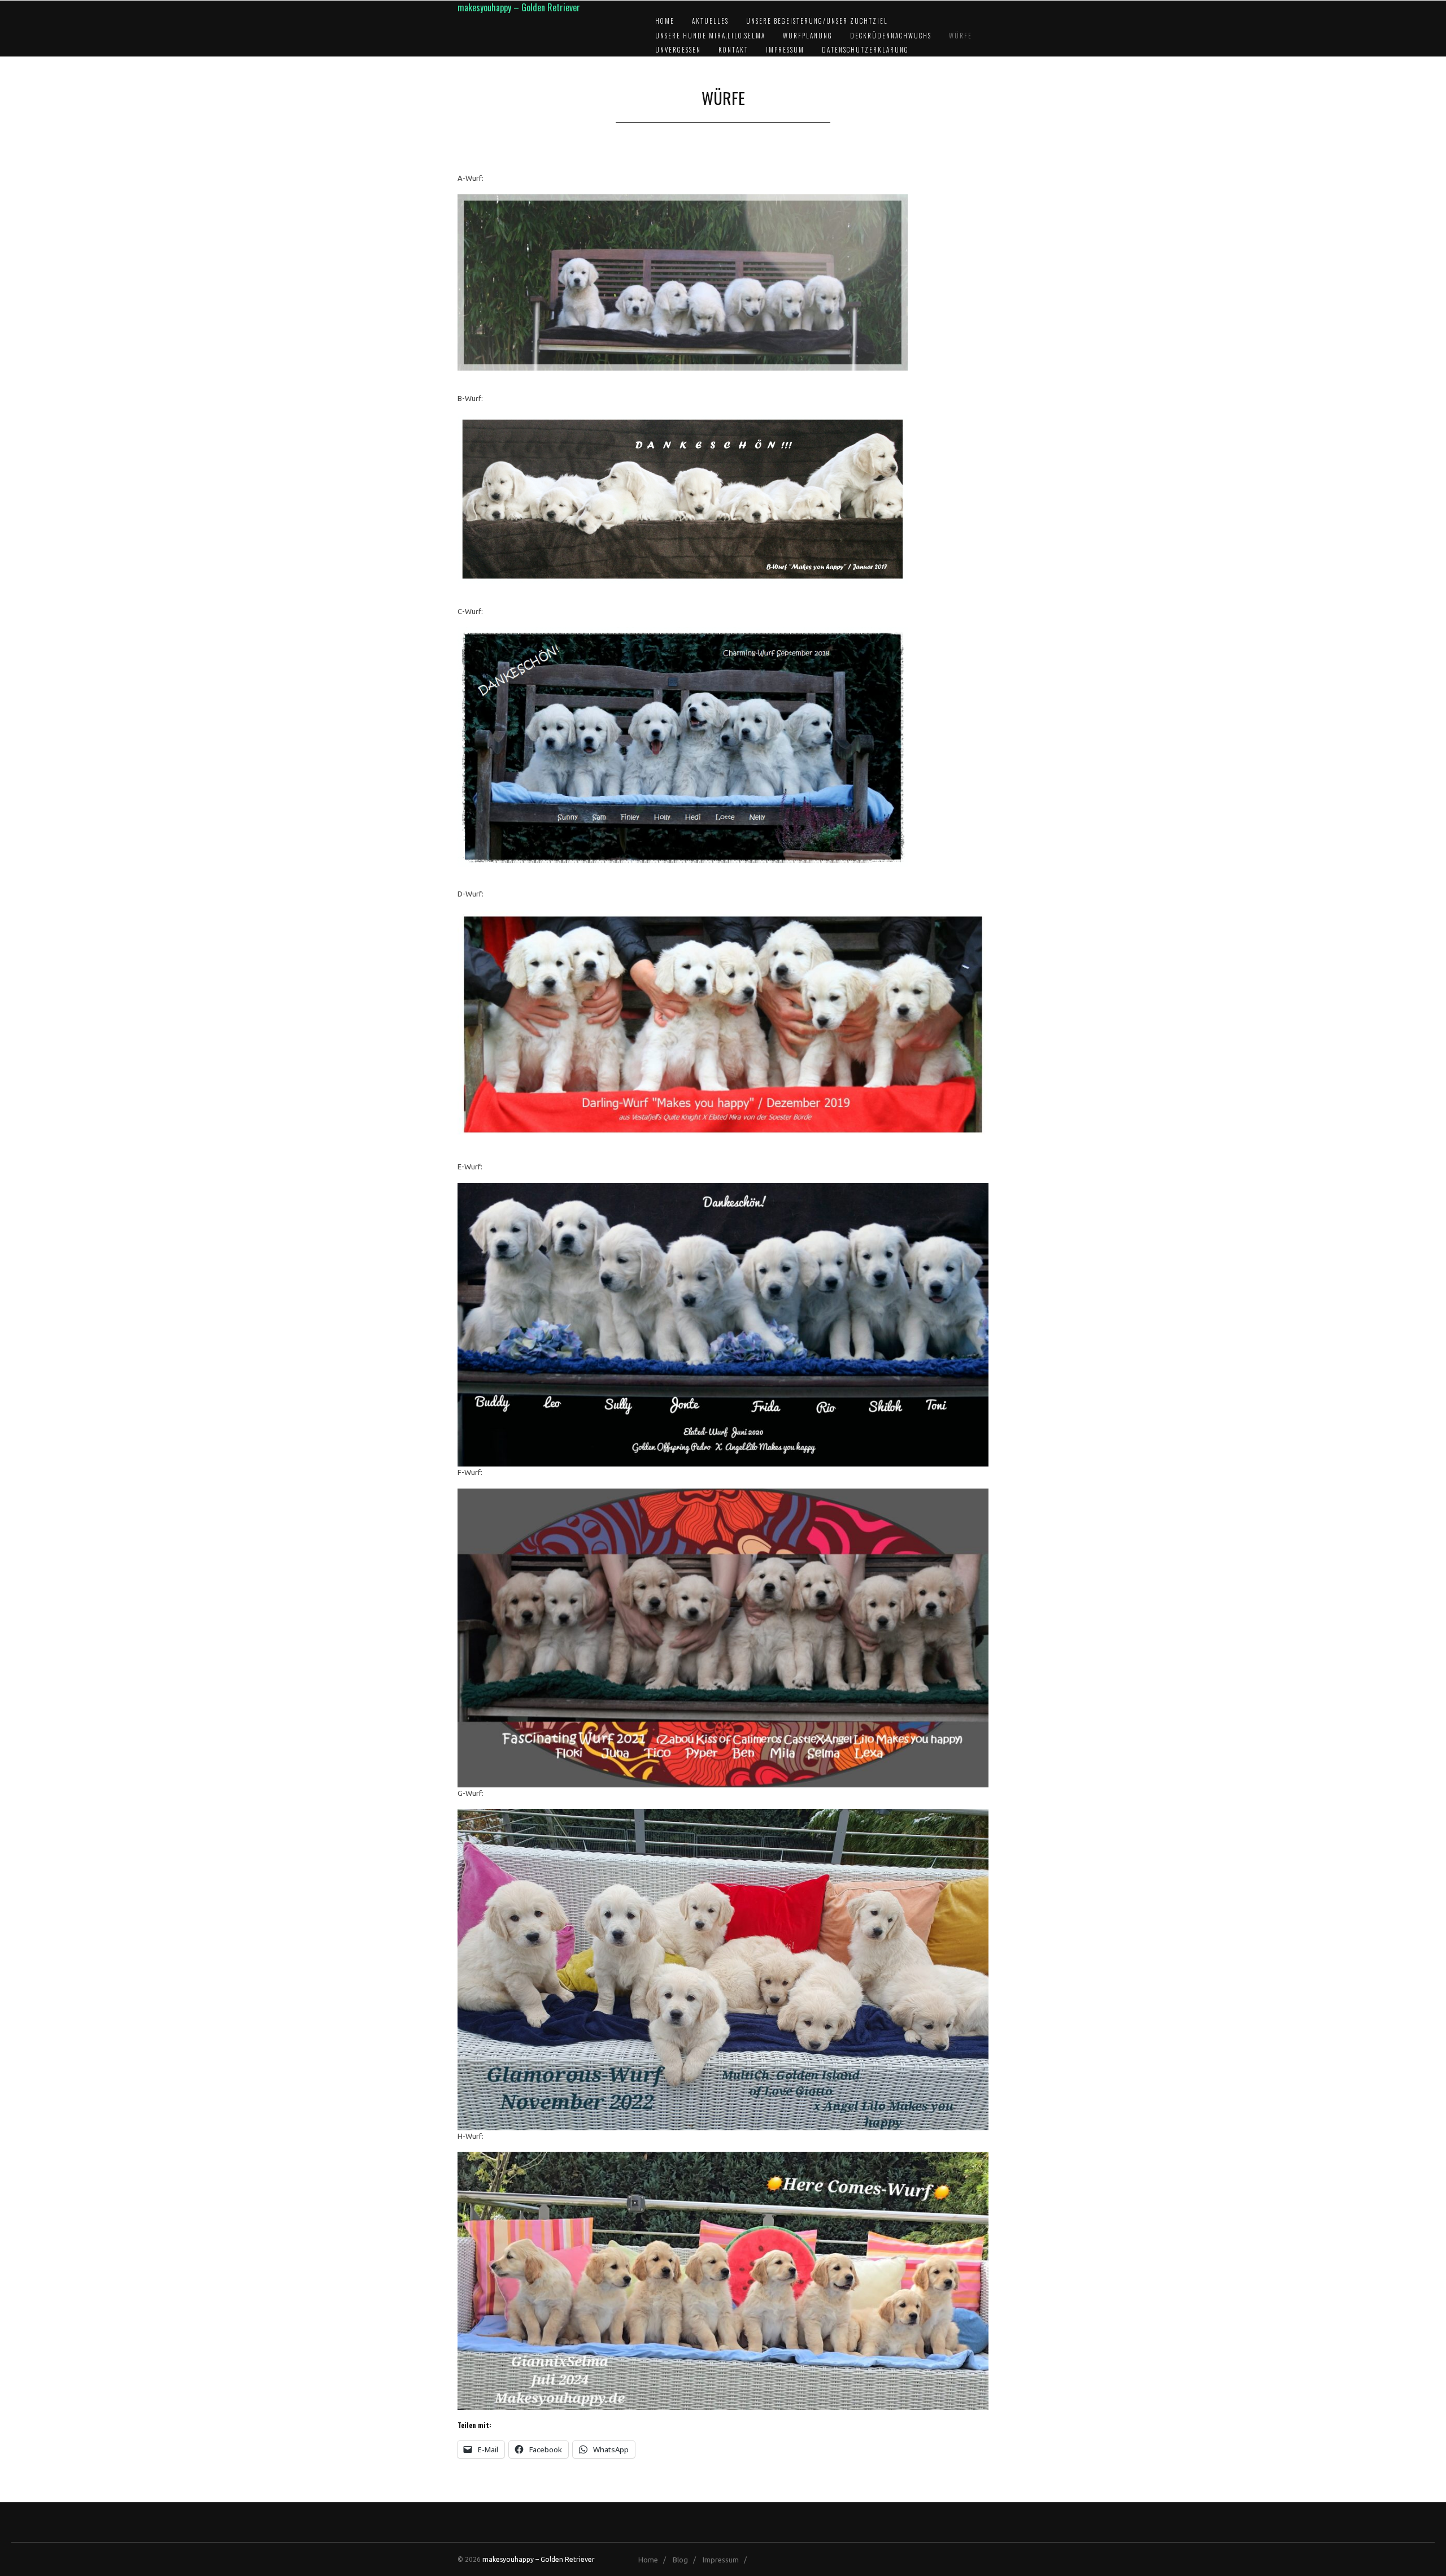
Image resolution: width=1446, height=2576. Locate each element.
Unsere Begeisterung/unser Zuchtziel (817, 21)
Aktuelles (710, 21)
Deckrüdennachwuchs (891, 36)
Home (665, 21)
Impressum (785, 50)
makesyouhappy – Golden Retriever (519, 7)
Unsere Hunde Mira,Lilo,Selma (710, 36)
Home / (655, 2560)
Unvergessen (678, 50)
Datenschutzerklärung (865, 50)
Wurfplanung (808, 36)
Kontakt (733, 50)
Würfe (961, 36)
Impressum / (727, 2560)
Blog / (687, 2560)
